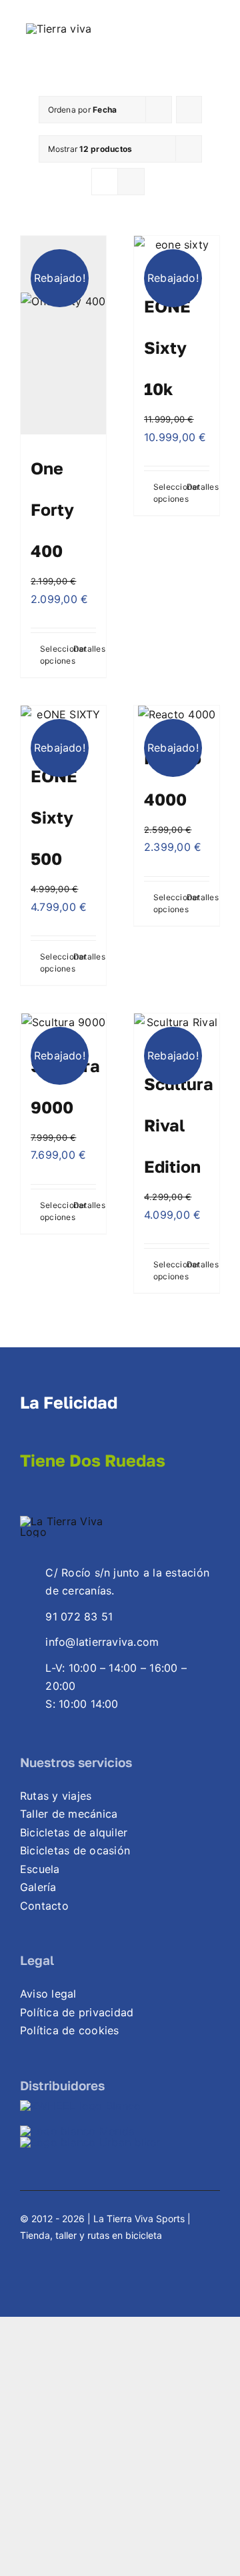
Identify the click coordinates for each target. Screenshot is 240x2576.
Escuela (40, 1869)
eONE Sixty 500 (54, 817)
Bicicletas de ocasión (75, 1850)
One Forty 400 (52, 509)
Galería (38, 1887)
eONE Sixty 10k (167, 347)
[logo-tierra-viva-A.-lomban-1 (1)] (59, 29)
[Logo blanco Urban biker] (90, 2142)
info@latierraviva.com (102, 1642)
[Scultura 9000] (63, 1023)
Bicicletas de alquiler (74, 1832)
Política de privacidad (77, 2012)
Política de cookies (70, 2030)
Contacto (44, 1906)
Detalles (85, 649)
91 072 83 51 (79, 1616)
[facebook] (25, 2250)
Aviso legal (48, 1994)
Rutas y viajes (56, 1796)
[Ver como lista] (131, 182)
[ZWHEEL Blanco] (80, 2106)
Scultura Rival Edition (179, 1125)
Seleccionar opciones (51, 655)
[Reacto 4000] (177, 715)
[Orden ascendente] (189, 110)
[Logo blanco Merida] (77, 2131)
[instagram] (49, 2250)
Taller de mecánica (69, 1814)
